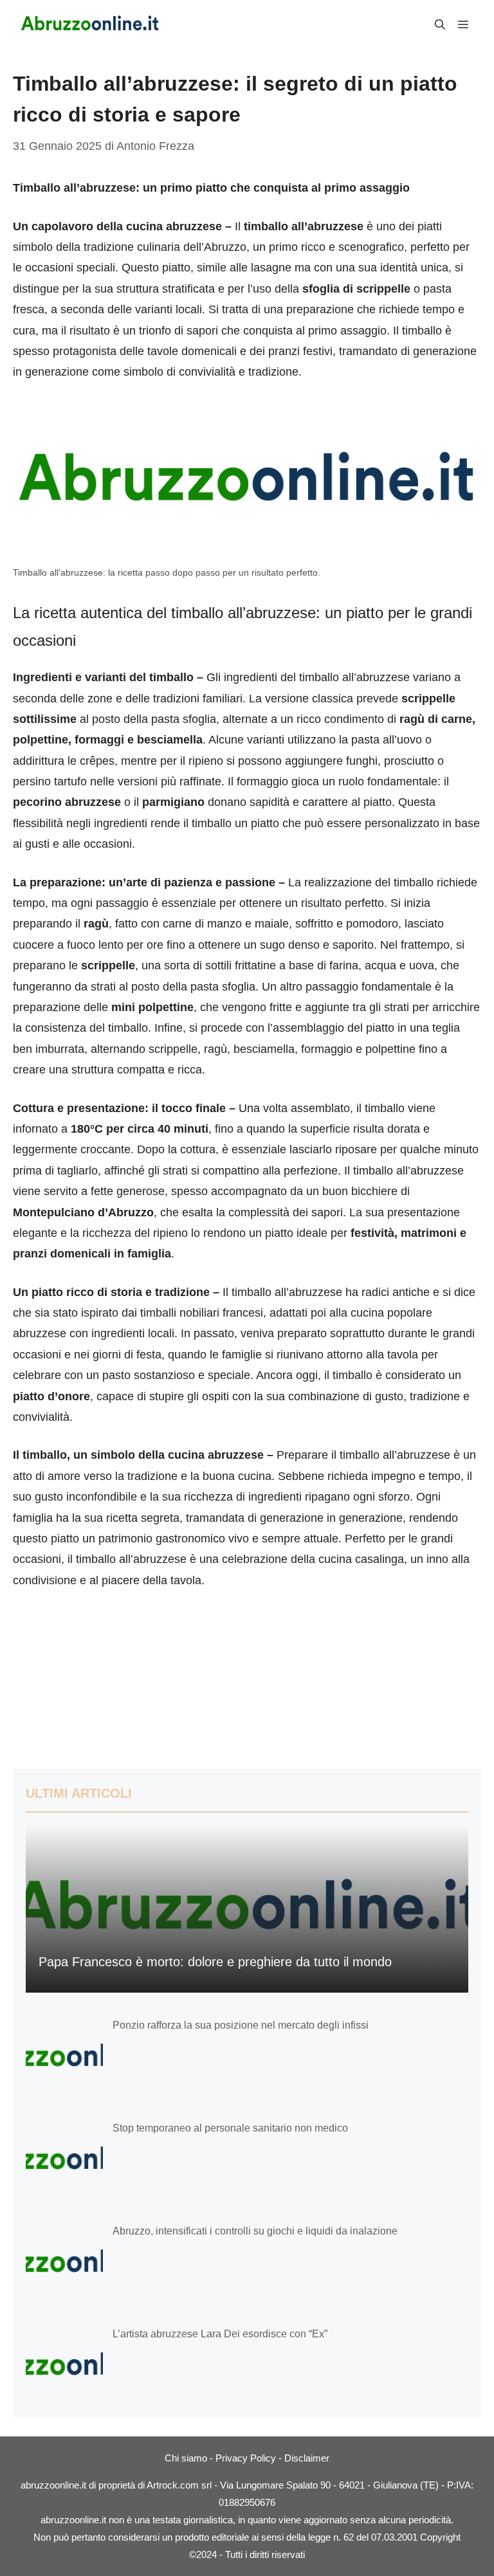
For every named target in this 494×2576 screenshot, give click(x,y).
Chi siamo (186, 2458)
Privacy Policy (246, 2458)
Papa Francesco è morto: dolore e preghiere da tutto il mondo (215, 1962)
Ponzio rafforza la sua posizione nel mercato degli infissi (241, 2025)
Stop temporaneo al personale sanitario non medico (230, 2128)
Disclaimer (307, 2458)
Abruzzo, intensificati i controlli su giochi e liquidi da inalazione (255, 2231)
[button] (440, 25)
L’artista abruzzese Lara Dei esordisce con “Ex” (220, 2334)
